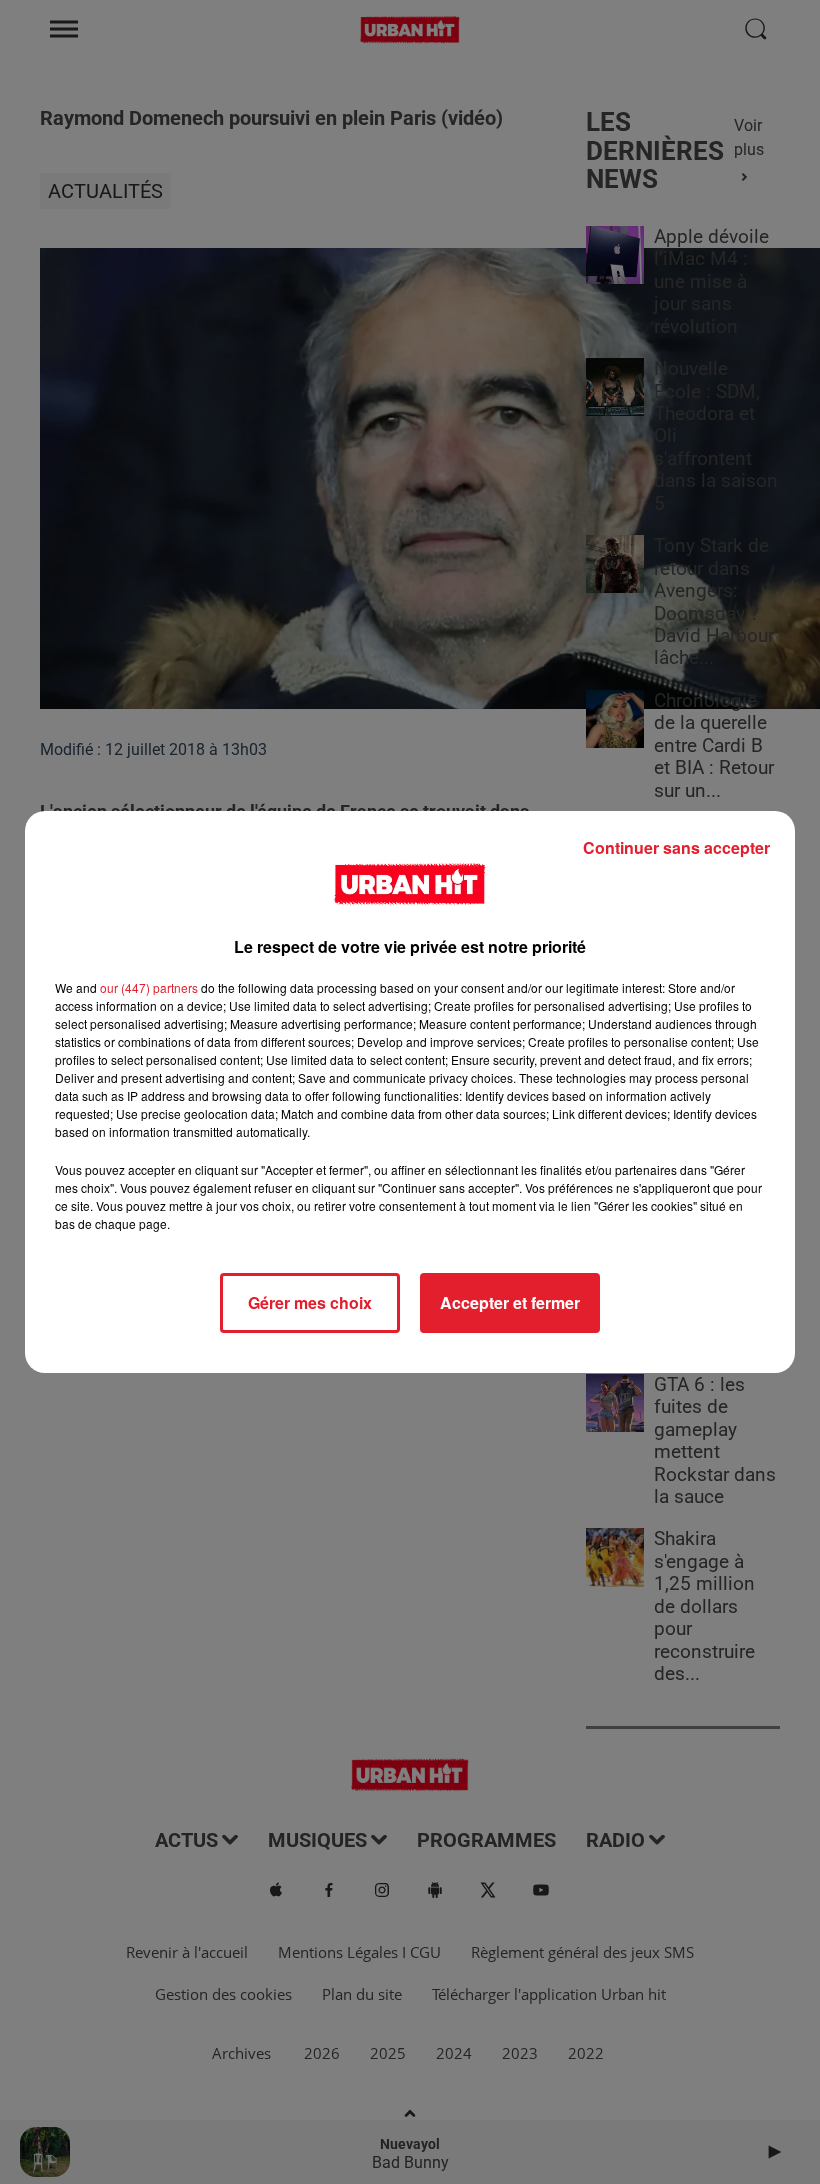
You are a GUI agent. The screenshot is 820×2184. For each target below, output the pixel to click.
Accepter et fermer (510, 1302)
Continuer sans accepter (676, 847)
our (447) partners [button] (149, 987)
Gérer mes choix (310, 1302)
